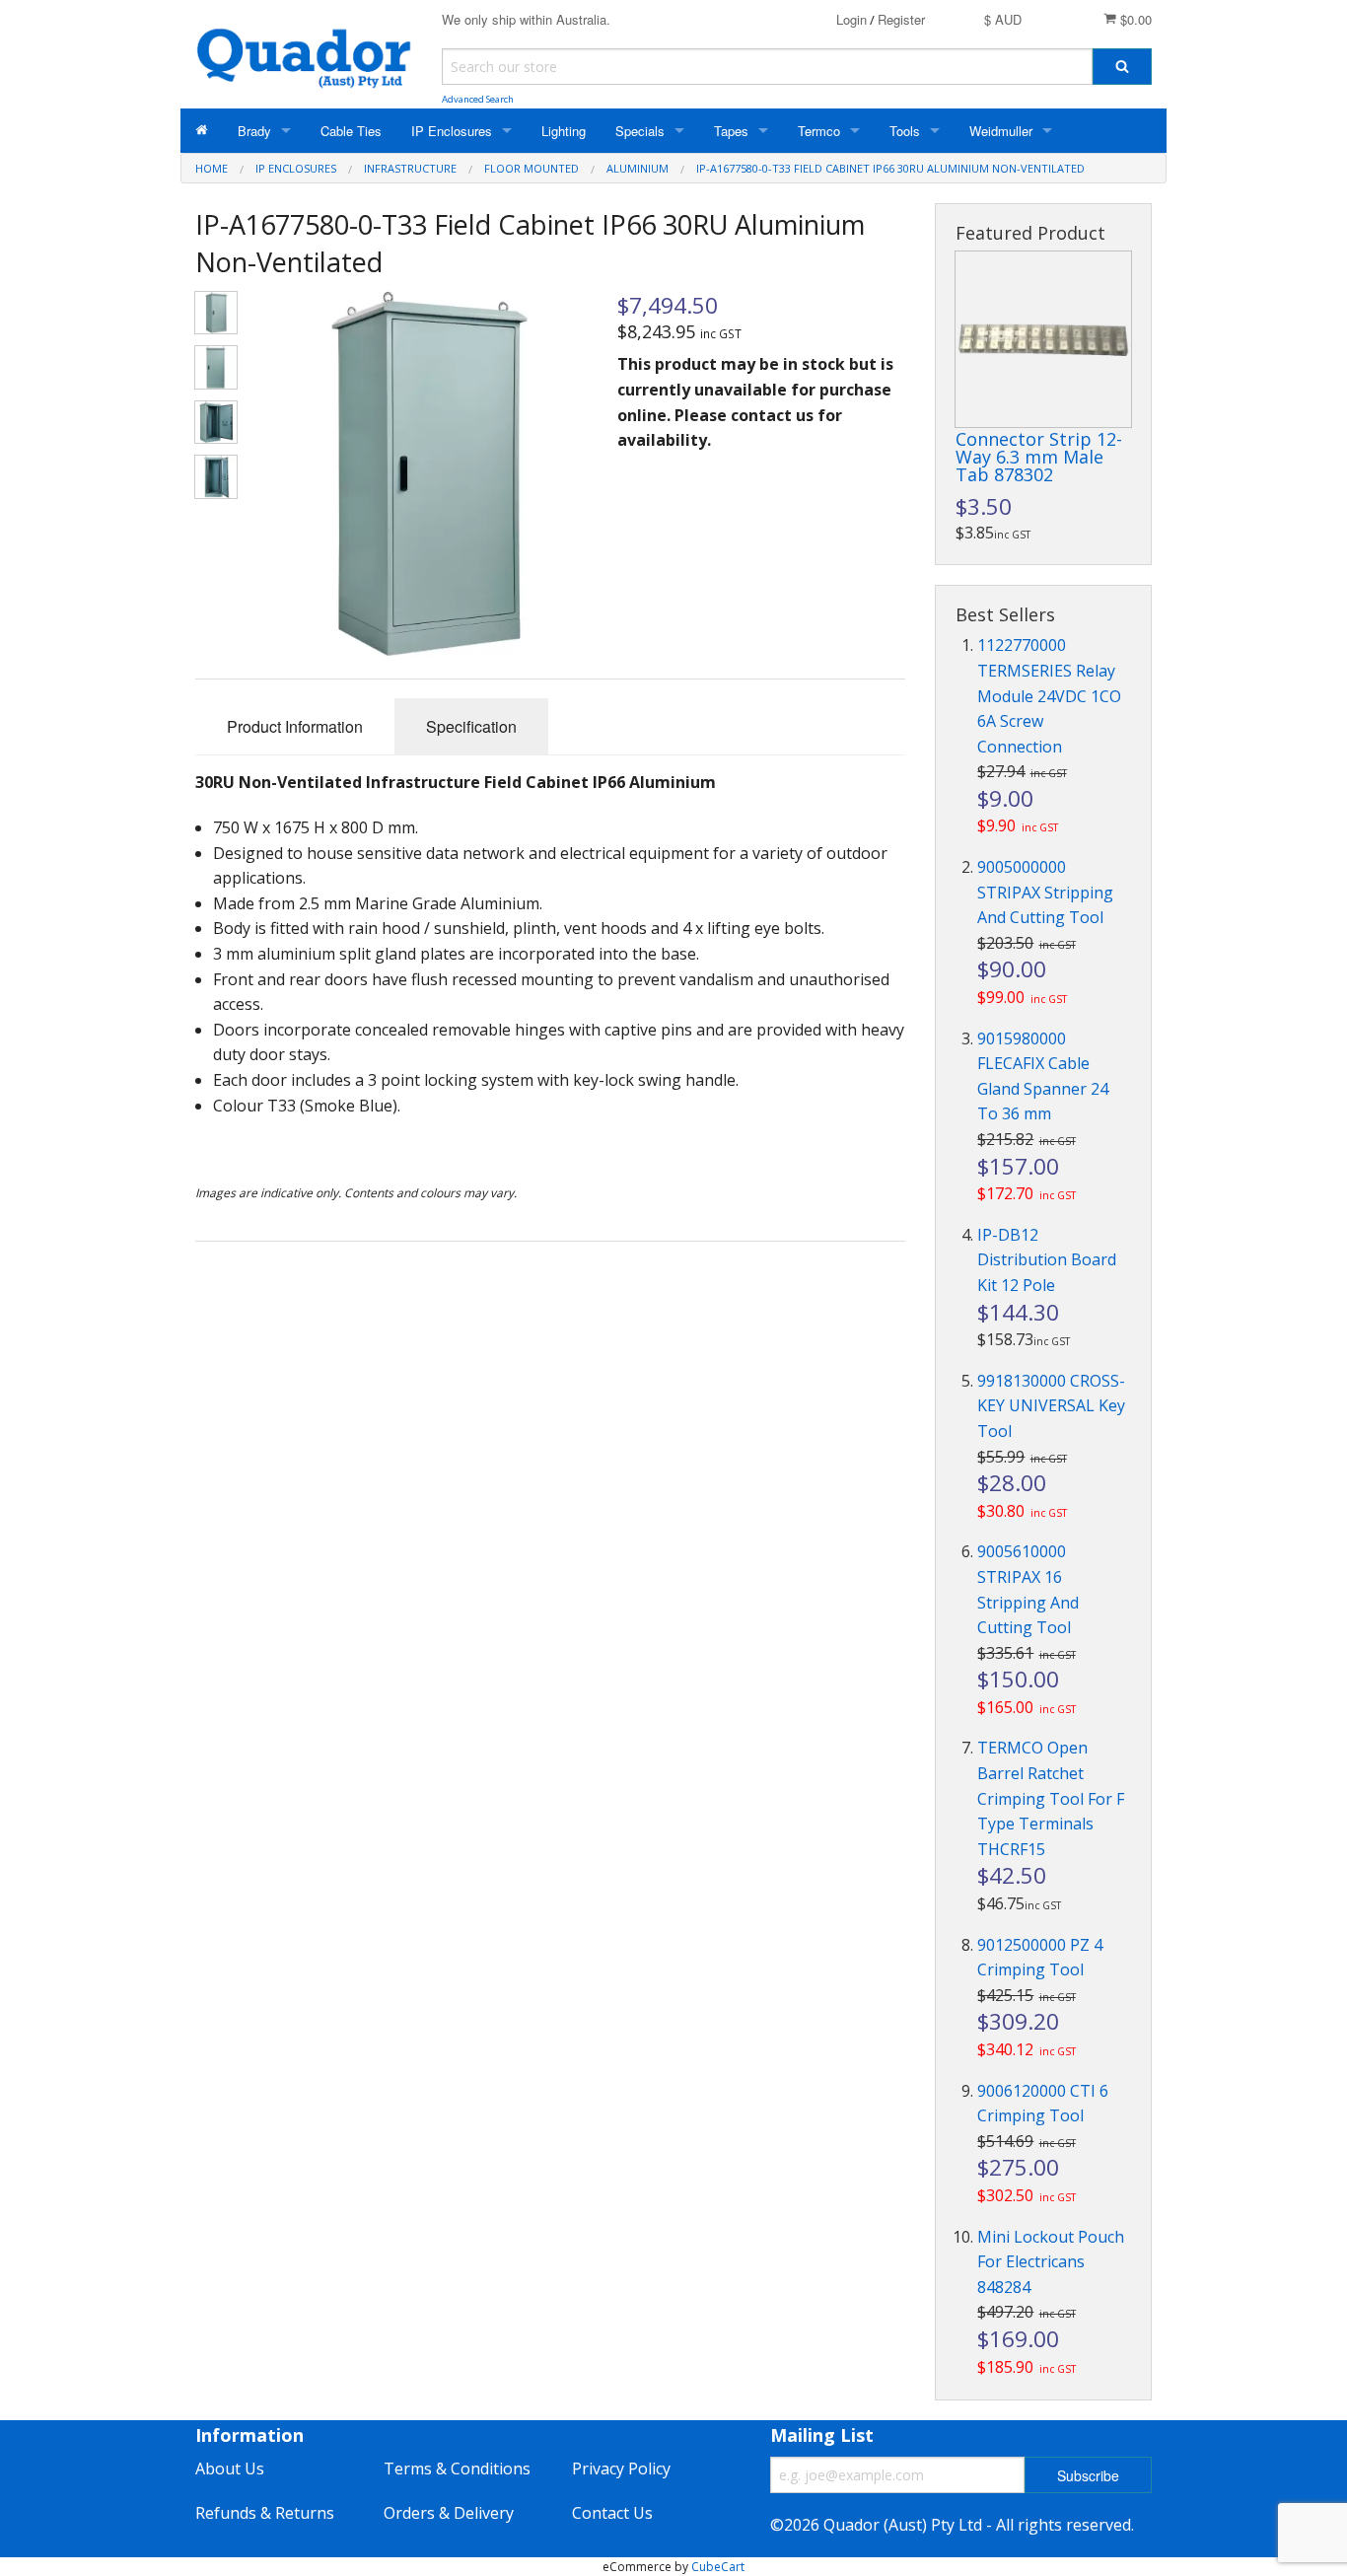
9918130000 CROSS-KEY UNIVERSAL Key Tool (1051, 1406)
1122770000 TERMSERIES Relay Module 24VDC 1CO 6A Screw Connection (1049, 695)
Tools (905, 131)
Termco (819, 131)
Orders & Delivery (449, 2513)
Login (851, 19)
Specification (471, 726)
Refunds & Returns (265, 2513)
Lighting (564, 131)
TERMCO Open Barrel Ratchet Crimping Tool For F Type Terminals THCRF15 (1051, 1798)
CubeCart (718, 2567)
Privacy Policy (621, 2469)
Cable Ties (351, 131)
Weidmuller (1001, 131)
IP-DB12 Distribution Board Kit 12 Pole (1047, 1260)
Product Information (295, 726)
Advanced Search (478, 99)
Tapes (731, 131)
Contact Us (612, 2513)
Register (901, 19)
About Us (230, 2469)
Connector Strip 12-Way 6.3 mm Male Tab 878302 (1039, 457)
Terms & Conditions (457, 2469)
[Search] (1122, 67)
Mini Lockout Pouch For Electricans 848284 (1051, 2262)
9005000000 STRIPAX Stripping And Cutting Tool (1045, 892)
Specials (640, 131)
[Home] (202, 131)
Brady (254, 131)
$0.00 (1134, 19)
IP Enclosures (452, 131)
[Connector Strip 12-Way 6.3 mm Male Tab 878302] (1043, 339)
